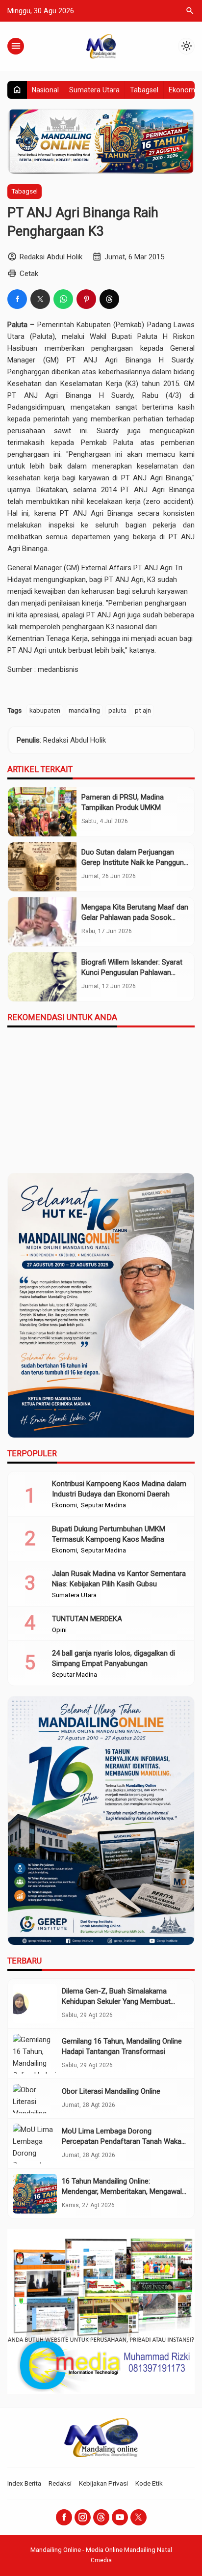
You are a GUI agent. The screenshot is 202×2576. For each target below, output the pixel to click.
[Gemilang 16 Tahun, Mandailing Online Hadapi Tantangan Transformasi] (35, 2054)
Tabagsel (144, 90)
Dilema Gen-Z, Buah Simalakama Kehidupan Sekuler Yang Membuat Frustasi (116, 2001)
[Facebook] (64, 2517)
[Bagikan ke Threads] (109, 299)
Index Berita (24, 2483)
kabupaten (45, 710)
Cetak (29, 274)
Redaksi (60, 2483)
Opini (59, 1630)
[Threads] (101, 2517)
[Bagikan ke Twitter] (40, 299)
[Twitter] (139, 2517)
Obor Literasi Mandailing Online (111, 2091)
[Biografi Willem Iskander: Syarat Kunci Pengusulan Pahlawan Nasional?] (42, 977)
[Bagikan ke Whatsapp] (63, 299)
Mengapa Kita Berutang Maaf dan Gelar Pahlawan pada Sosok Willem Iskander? (135, 917)
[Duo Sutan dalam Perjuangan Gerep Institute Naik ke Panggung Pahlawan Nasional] (42, 867)
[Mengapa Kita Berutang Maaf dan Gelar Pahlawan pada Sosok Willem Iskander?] (42, 922)
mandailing (84, 710)
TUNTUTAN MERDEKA (87, 1619)
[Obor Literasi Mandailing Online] (35, 2099)
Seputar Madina (103, 1505)
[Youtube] (120, 2517)
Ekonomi (183, 90)
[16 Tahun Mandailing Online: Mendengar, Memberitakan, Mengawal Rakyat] (35, 2194)
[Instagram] (83, 2517)
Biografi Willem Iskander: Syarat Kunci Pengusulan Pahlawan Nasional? (132, 972)
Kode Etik (149, 2483)
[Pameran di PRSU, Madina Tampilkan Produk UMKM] (42, 812)
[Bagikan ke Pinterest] (86, 299)
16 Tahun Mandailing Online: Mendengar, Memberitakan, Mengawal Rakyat (122, 2191)
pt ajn (143, 710)
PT (71, 360)
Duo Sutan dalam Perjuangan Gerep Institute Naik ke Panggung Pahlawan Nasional (135, 862)
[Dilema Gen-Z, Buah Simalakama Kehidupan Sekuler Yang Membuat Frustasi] (35, 2004)
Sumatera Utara (94, 90)
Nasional (45, 90)
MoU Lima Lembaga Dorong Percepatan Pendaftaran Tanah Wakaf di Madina (123, 2141)
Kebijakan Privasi (103, 2483)
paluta (117, 710)
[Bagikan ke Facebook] (17, 299)
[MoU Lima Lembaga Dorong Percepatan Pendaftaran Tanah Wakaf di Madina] (35, 2144)
